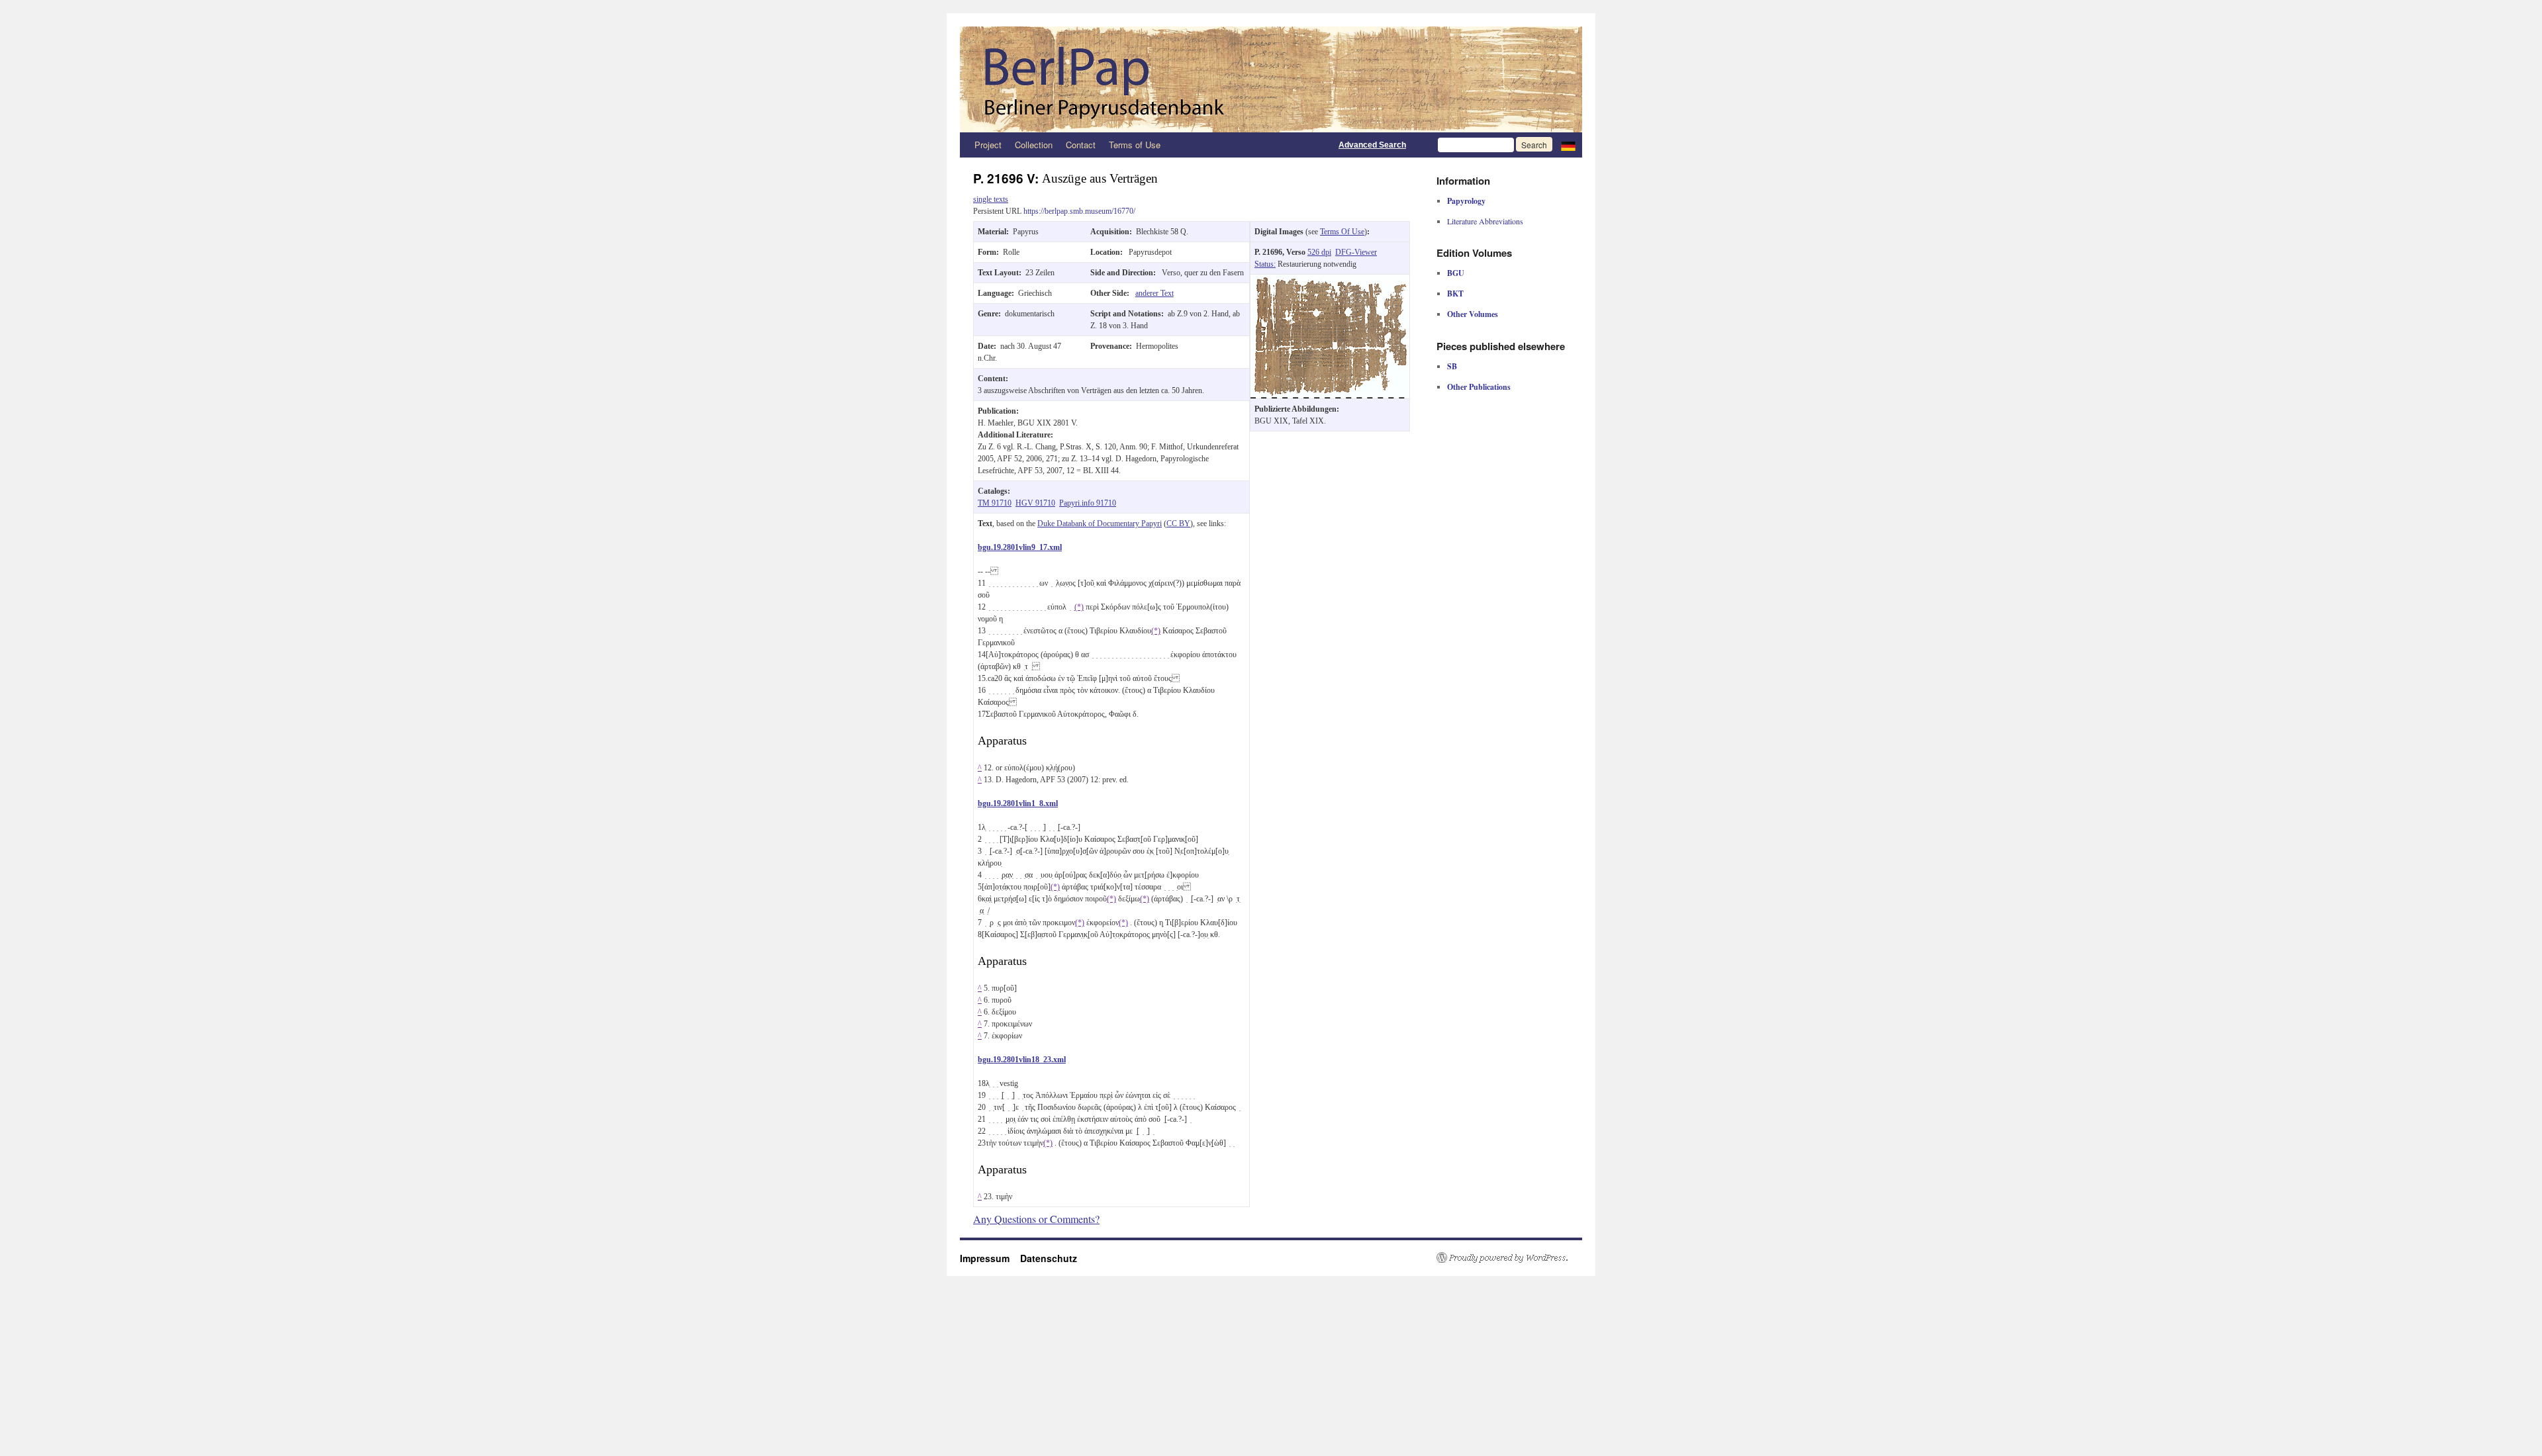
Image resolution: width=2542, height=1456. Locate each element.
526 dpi (1319, 252)
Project (988, 145)
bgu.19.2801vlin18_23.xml (1022, 1060)
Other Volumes (1473, 314)
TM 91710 (995, 503)
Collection (1034, 145)
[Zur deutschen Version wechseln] (1568, 145)
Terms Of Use (1342, 232)
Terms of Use (1135, 145)
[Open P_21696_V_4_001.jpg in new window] (1330, 281)
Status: (1265, 264)
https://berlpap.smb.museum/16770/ (1079, 211)
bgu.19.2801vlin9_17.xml (1020, 547)
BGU (1456, 273)
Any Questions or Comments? (1036, 1219)
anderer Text (1154, 293)
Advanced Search (1372, 145)
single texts (991, 199)
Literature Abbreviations (1485, 221)
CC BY (1178, 523)
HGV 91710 (1035, 503)
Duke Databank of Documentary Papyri (1100, 523)
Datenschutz (1049, 1258)
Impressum (990, 1258)
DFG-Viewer (1356, 252)
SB (1452, 366)
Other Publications (1479, 387)
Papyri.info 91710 (1088, 503)
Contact (1081, 145)
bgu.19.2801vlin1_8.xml (1018, 803)
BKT (1455, 294)
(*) (1079, 607)
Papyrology (1466, 201)
